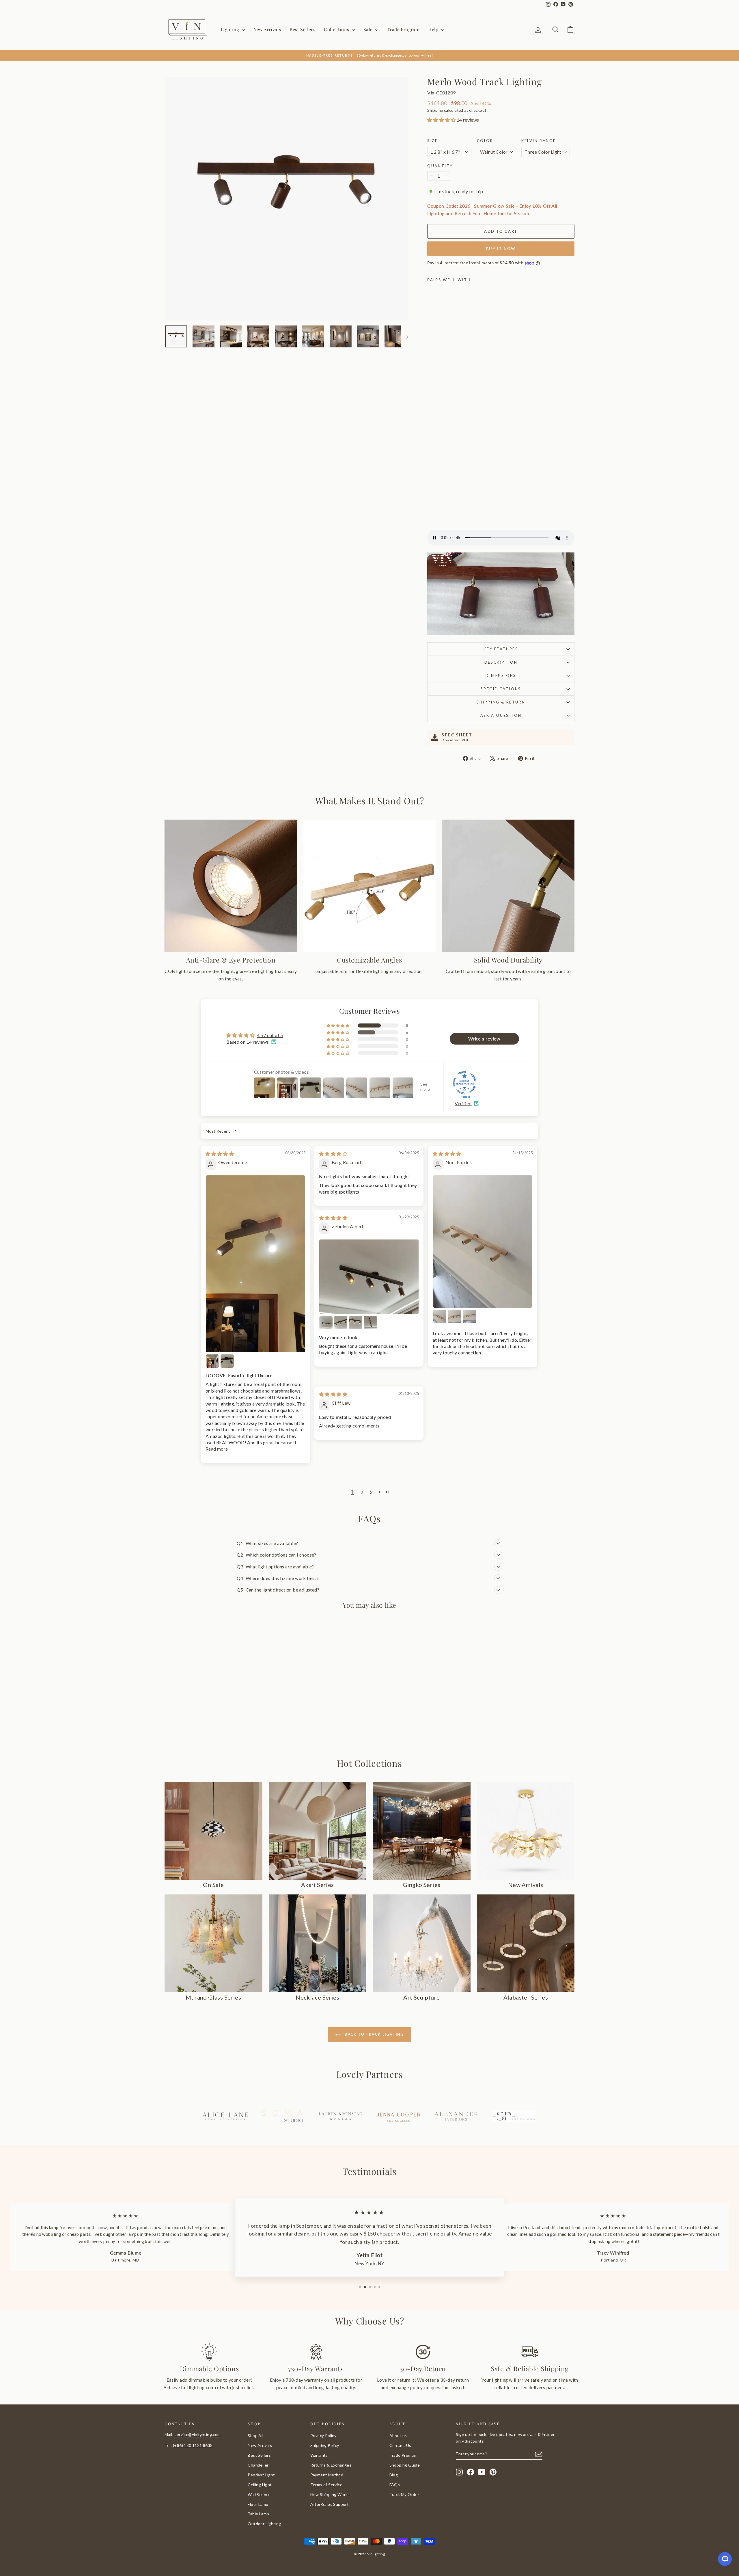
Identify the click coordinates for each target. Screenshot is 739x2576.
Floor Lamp (258, 2504)
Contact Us (400, 2445)
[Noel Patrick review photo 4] (469, 1317)
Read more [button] (217, 1449)
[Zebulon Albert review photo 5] (370, 1323)
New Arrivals (267, 29)
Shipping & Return (501, 702)
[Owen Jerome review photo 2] (212, 1361)
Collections (337, 29)
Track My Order (404, 2494)
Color (485, 141)
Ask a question (501, 715)
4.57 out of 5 (270, 1035)
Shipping (435, 110)
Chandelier (258, 2465)
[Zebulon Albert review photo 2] (326, 1323)
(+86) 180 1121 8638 (193, 2445)
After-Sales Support (330, 2504)
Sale (369, 29)
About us (398, 2436)
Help (434, 29)
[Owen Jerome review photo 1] (255, 1264)
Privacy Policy (323, 2436)
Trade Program (403, 29)
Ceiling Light (260, 2485)
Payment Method (327, 2475)
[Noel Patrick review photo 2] (440, 1317)
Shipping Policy (325, 2445)
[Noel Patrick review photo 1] (483, 1242)
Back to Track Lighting (374, 2034)
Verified (463, 1103)
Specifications (501, 689)
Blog (394, 2475)
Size (432, 141)
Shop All (255, 2436)
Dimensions (501, 675)
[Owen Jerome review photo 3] (227, 1361)
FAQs (395, 2485)
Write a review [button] (484, 1039)
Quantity (440, 166)
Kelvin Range (539, 141)
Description (501, 662)
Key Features (501, 649)
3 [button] (371, 1492)
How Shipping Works (330, 2494)
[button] (442, 120)
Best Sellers (302, 29)
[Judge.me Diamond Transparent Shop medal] (464, 1083)
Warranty (319, 2455)
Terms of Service (326, 2485)
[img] (220, 1154)
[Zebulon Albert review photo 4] (356, 1323)
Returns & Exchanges (331, 2465)
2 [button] (362, 1492)
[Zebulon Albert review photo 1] (369, 1277)
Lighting (231, 29)
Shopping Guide (405, 2465)
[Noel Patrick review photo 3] (454, 1317)
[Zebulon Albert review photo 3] (341, 1323)
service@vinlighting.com (197, 2434)
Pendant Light (261, 2475)
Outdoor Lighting (264, 2524)
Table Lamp (258, 2514)
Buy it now (501, 249)
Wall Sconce (259, 2494)
